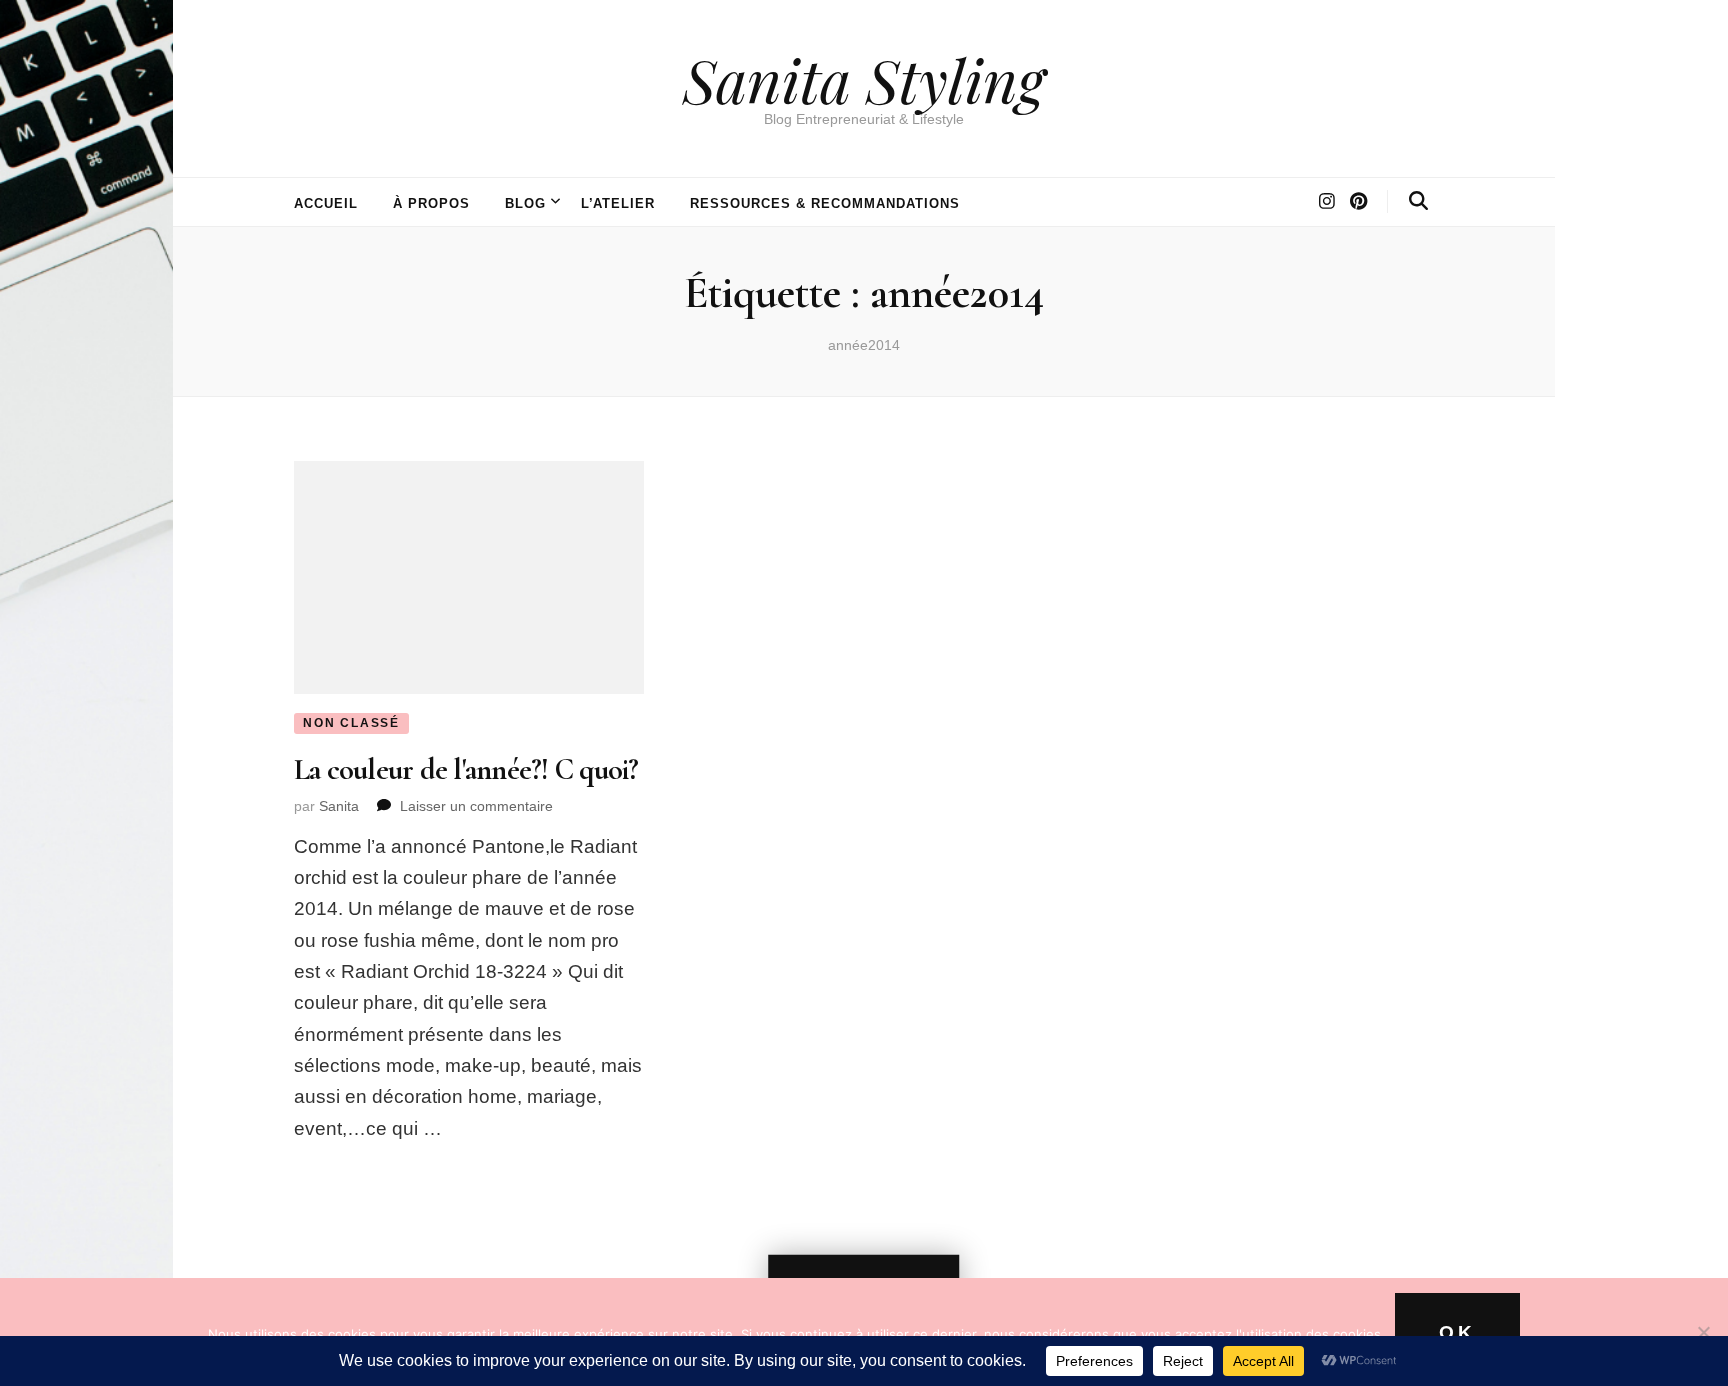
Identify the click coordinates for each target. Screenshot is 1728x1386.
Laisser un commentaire (476, 806)
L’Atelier (618, 203)
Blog (525, 203)
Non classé (351, 723)
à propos (431, 203)
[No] (1703, 1332)
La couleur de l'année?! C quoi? (466, 769)
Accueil (326, 203)
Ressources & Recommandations (824, 203)
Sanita (339, 806)
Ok (1457, 1332)
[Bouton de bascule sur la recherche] (1418, 201)
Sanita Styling (864, 79)
